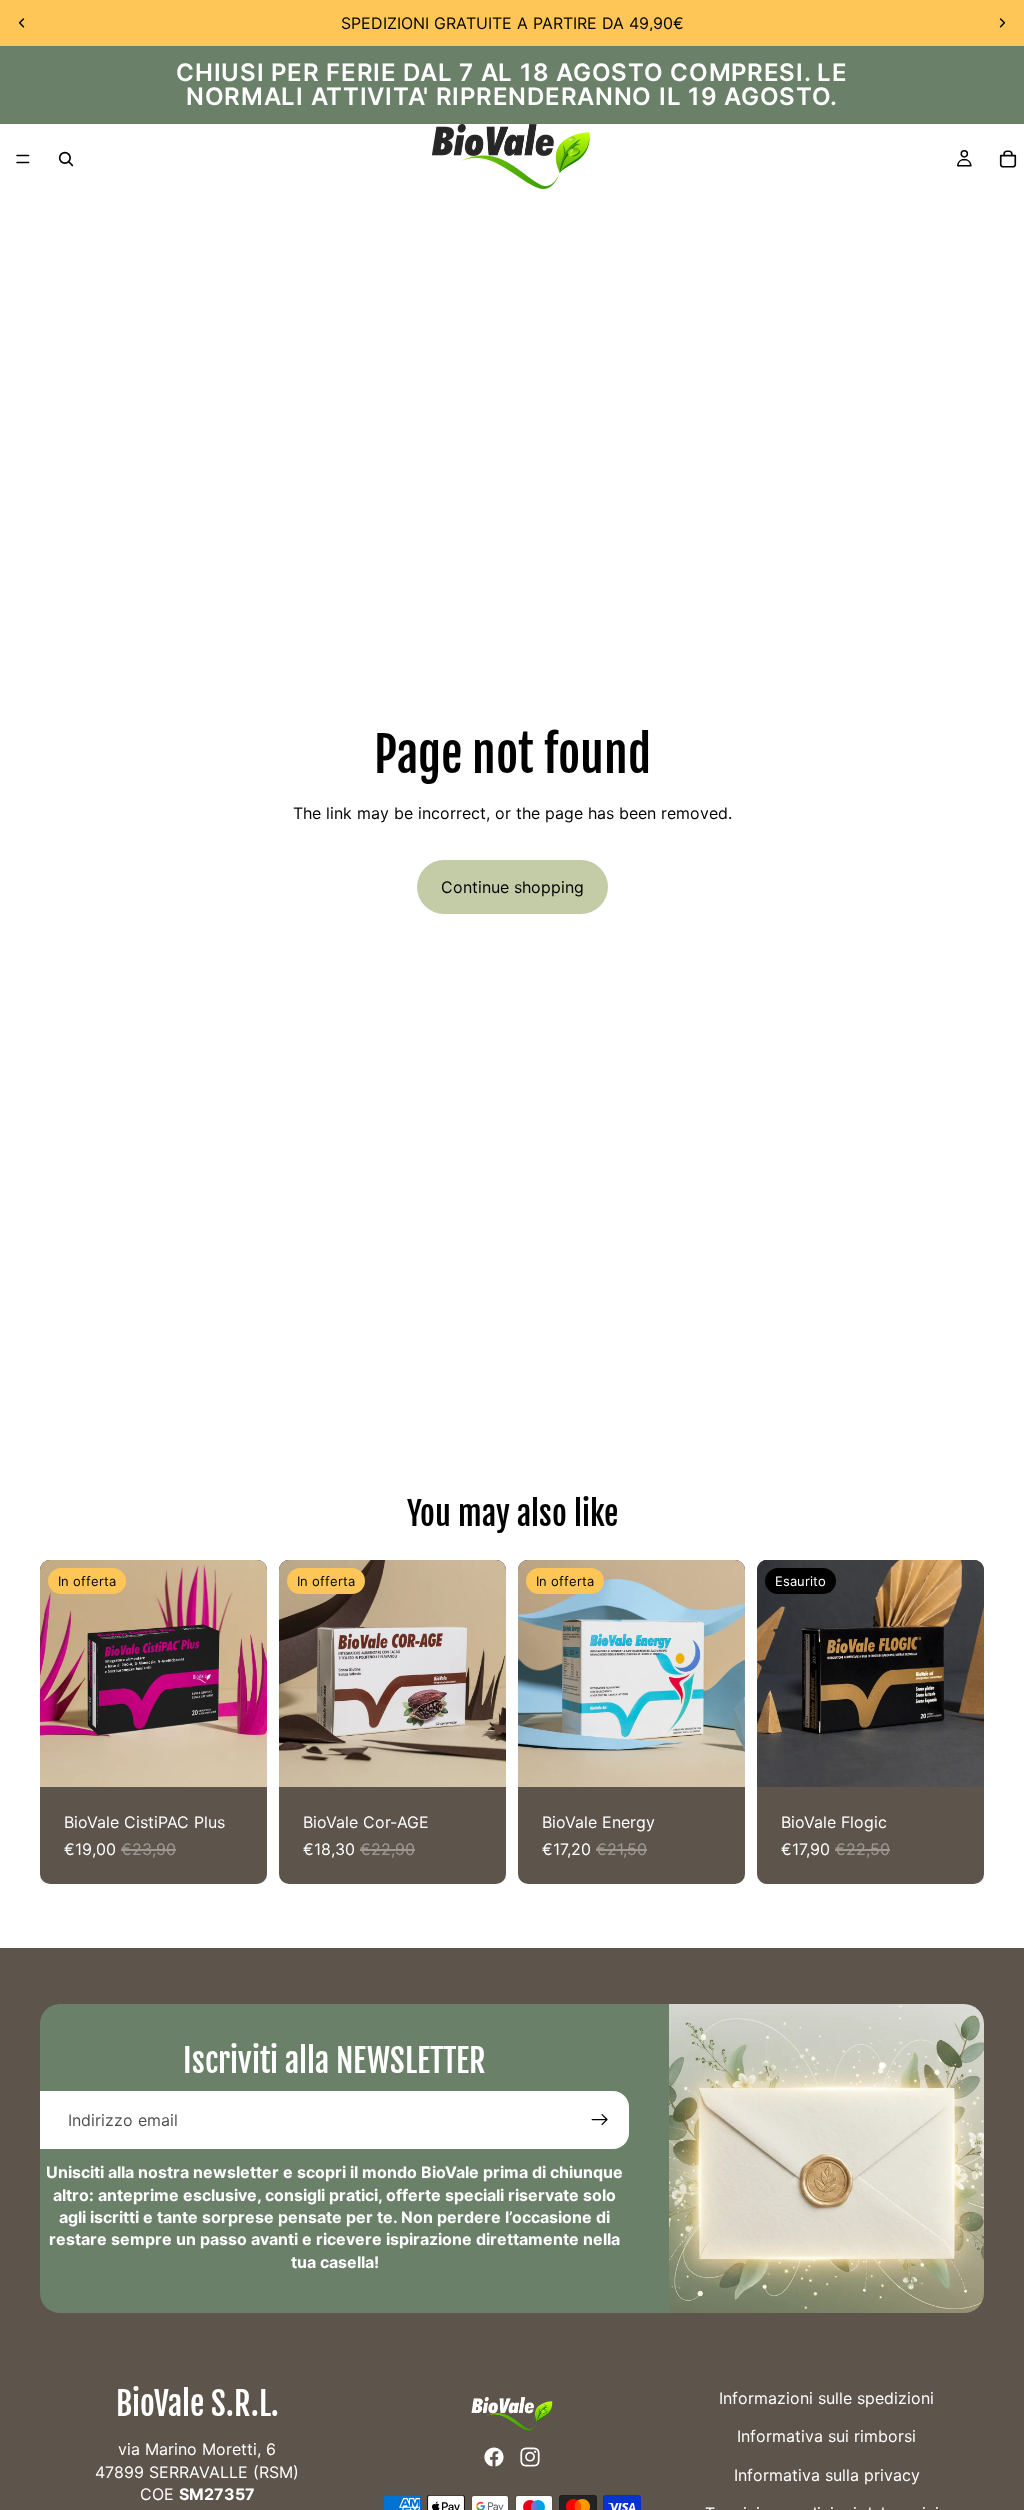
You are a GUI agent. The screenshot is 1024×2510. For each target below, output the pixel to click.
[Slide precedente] (22, 23)
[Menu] (23, 159)
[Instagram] (530, 2457)
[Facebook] (494, 2457)
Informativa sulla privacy (827, 2475)
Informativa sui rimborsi (826, 2437)
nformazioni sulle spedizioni (828, 2398)
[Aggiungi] (236, 1756)
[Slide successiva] (1002, 23)
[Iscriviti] (600, 2120)
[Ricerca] (66, 159)
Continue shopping (512, 887)
